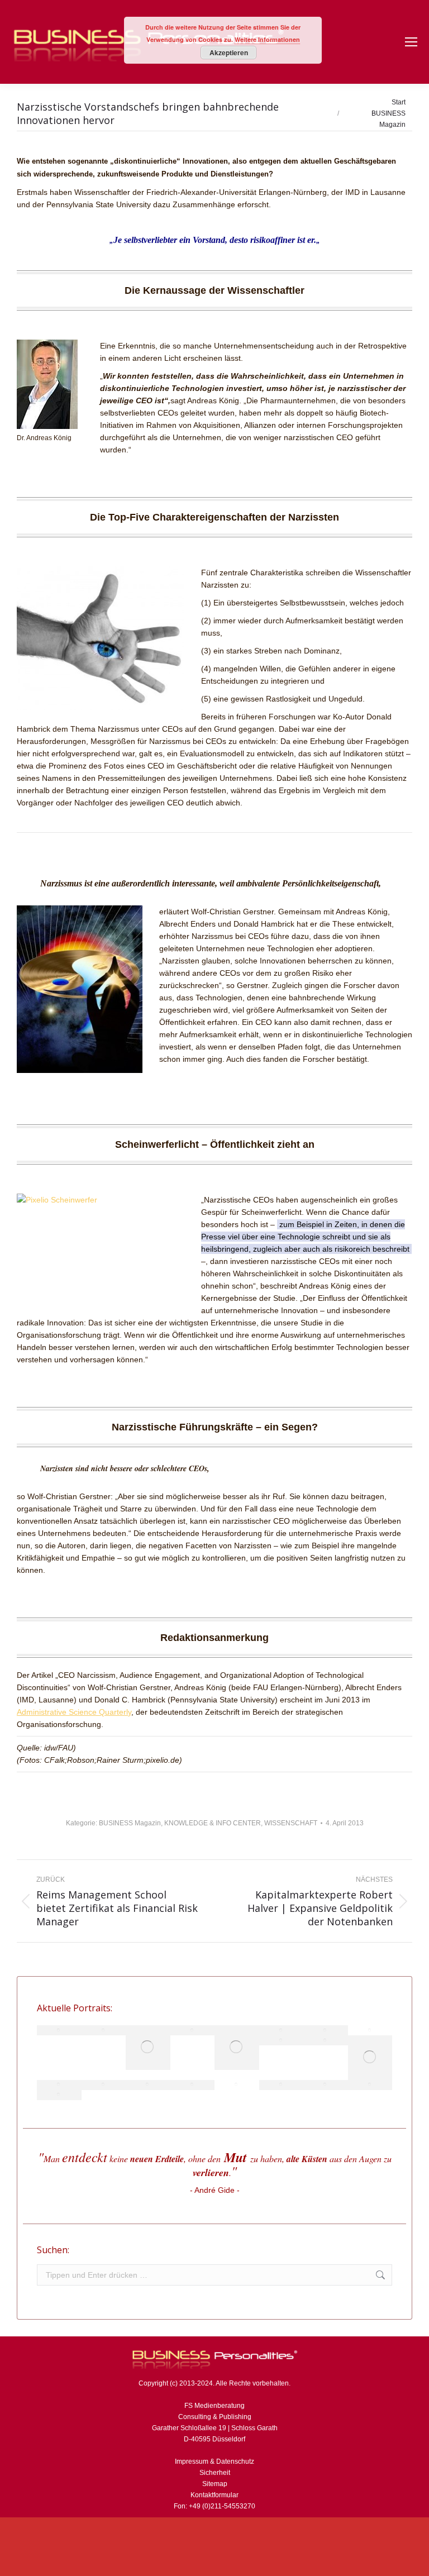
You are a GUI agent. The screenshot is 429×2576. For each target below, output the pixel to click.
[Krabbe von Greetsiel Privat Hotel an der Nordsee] (282, 2030)
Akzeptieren (229, 53)
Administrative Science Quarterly (74, 1712)
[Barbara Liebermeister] (370, 2030)
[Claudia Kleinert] (237, 2085)
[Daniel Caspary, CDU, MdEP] (193, 2030)
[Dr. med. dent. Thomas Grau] (59, 2030)
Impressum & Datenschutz (214, 2461)
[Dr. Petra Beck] (59, 2085)
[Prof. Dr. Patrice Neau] (326, 2085)
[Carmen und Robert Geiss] (282, 2085)
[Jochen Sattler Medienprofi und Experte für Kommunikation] (104, 2030)
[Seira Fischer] (193, 2085)
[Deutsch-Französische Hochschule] (104, 2085)
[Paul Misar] (148, 2085)
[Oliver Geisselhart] (148, 2048)
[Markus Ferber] (282, 2040)
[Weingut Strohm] (370, 2058)
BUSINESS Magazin (130, 1823)
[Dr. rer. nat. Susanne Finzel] (326, 2030)
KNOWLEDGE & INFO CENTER (213, 1823)
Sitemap (215, 2484)
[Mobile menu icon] (411, 42)
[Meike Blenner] (237, 2048)
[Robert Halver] (370, 2085)
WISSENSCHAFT (291, 1823)
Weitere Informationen (267, 39)
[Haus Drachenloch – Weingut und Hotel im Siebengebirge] (59, 2095)
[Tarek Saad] (326, 2040)
